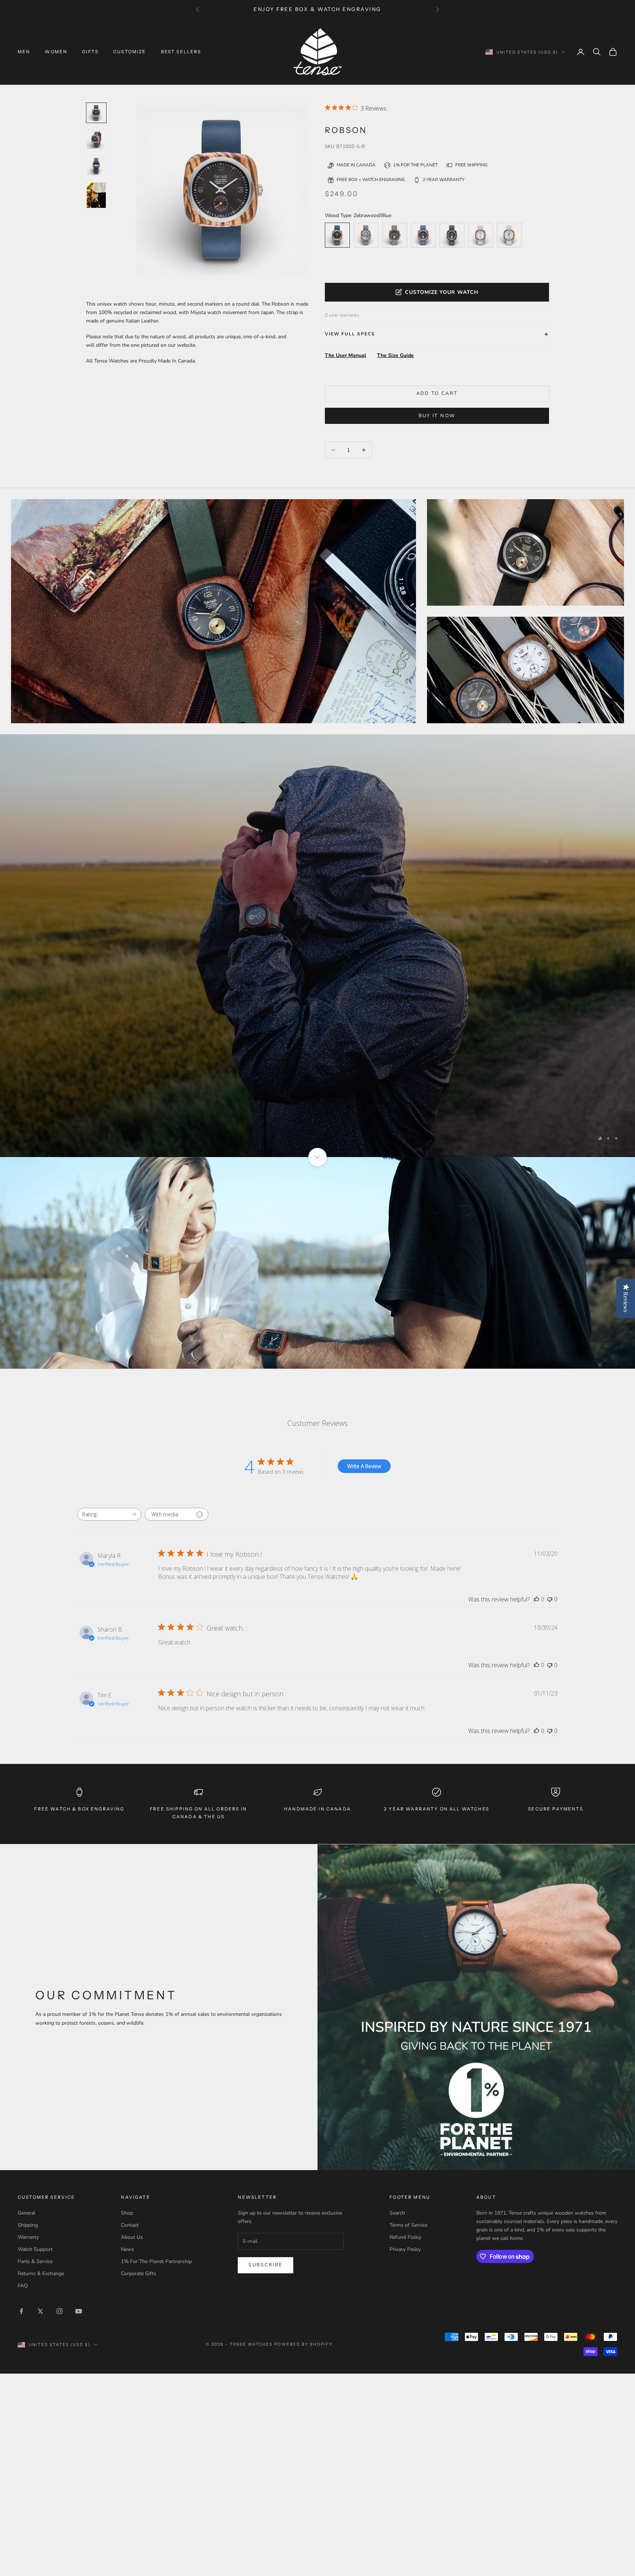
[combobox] (109, 1514)
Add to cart (437, 393)
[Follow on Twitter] (40, 2311)
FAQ (23, 2286)
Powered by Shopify (303, 2344)
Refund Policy (405, 2237)
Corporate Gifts (139, 2274)
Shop (127, 2213)
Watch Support (35, 2249)
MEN (24, 52)
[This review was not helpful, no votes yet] (550, 1599)
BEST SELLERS (181, 52)
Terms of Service (408, 2225)
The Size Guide (395, 355)
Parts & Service (35, 2261)
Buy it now (437, 416)
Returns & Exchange (41, 2274)
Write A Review (364, 1466)
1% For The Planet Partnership (156, 2261)
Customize (130, 52)
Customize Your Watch (442, 292)
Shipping (28, 2225)
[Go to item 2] (96, 166)
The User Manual (345, 355)
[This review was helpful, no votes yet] (537, 1599)
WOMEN (56, 52)
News (128, 2249)
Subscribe (266, 2265)
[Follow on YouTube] (79, 2311)
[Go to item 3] (96, 195)
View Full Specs (350, 334)
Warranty (28, 2237)
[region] (317, 946)
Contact (130, 2225)
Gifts (90, 52)
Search (397, 2213)
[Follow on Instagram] (60, 2311)
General (26, 2213)
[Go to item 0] (96, 113)
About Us (132, 2237)
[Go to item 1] (96, 139)
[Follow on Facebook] (21, 2311)
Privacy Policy (405, 2249)
